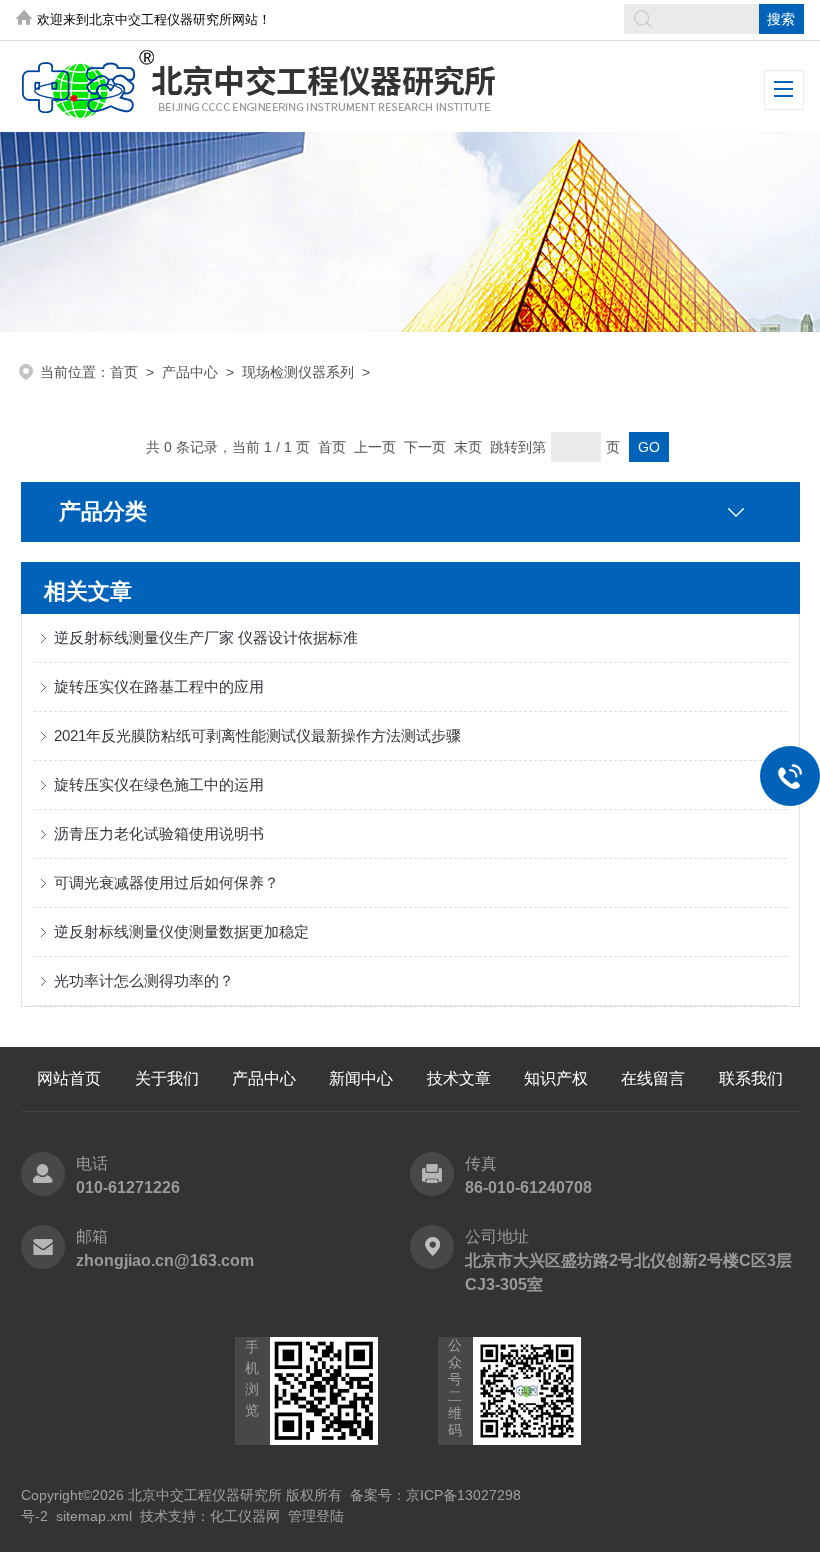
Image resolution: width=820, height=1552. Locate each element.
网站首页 (69, 1078)
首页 (124, 372)
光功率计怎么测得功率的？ (144, 980)
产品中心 (190, 372)
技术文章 (459, 1078)
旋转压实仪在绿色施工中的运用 (159, 784)
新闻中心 (361, 1078)
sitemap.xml (94, 1516)
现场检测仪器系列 (298, 372)
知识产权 (556, 1078)
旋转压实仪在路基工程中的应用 (159, 686)
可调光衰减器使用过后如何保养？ (166, 882)
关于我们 (167, 1078)
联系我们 (751, 1078)
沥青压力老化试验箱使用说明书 (159, 833)
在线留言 (653, 1078)
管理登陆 (316, 1516)
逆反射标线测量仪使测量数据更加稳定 (181, 931)
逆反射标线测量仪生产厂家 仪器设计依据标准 (206, 637)
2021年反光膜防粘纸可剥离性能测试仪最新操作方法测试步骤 (257, 735)
